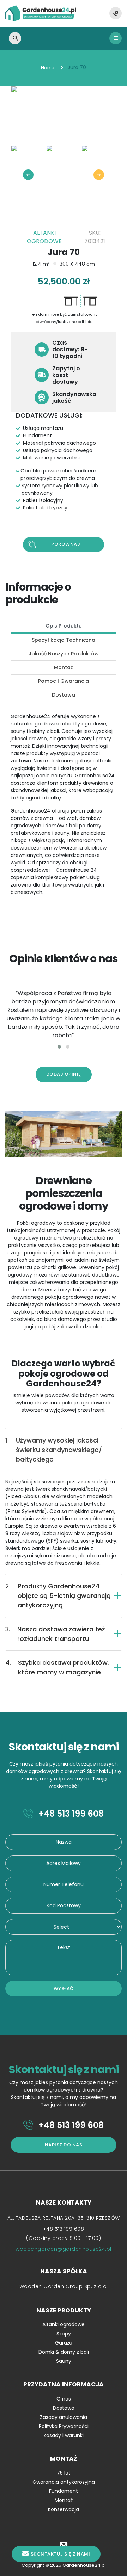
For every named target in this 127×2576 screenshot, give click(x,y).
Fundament (64, 2491)
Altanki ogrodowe (64, 2324)
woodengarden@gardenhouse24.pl (64, 2249)
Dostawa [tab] (64, 695)
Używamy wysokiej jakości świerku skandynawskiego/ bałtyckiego (54, 1450)
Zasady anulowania (64, 2417)
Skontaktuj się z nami (61, 2554)
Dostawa (64, 2408)
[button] (59, 1047)
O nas (64, 2399)
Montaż (64, 2500)
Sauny (64, 2361)
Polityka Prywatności (64, 2426)
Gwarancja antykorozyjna (64, 2482)
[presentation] (28, 175)
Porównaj (66, 544)
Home (48, 68)
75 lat (64, 2473)
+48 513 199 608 (70, 1814)
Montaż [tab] (64, 667)
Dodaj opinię (64, 1074)
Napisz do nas (64, 2145)
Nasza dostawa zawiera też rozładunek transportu (55, 1634)
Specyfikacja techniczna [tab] (64, 640)
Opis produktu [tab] (64, 626)
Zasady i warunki (64, 2435)
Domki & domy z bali (64, 2352)
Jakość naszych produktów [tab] (64, 654)
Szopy (64, 2334)
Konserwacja (64, 2509)
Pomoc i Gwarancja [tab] (64, 681)
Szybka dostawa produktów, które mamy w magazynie (57, 1667)
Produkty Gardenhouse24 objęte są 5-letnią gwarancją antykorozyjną (58, 1596)
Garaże (64, 2343)
